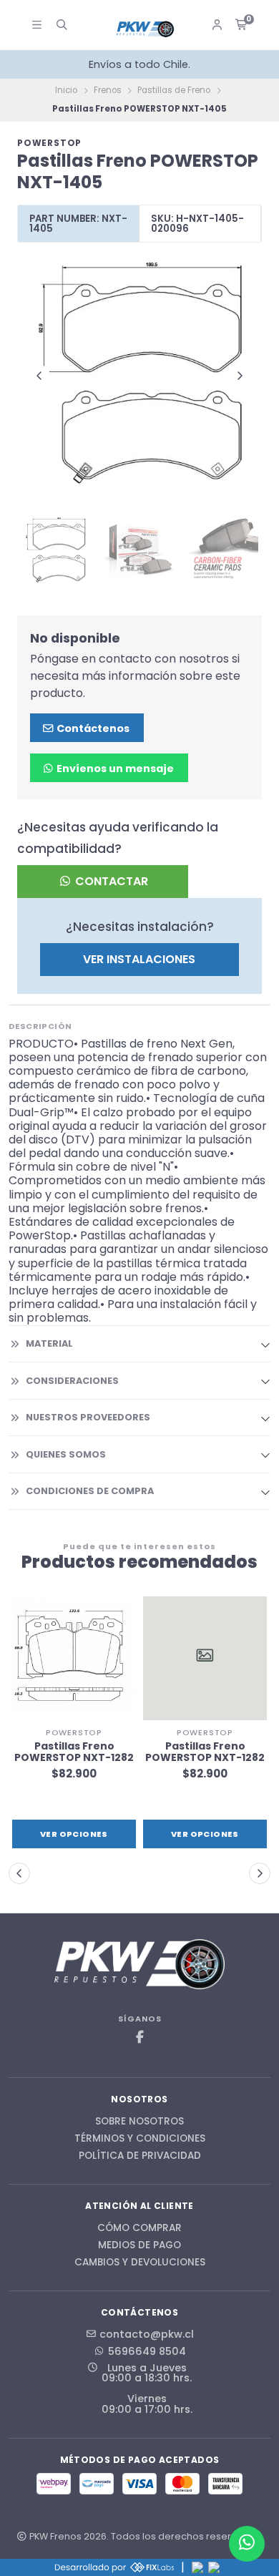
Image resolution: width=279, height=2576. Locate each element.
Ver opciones (74, 1834)
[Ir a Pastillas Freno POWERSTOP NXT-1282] (74, 1658)
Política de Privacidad (140, 2156)
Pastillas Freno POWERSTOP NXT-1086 (205, 1752)
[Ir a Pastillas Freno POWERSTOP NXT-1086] (205, 1658)
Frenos (108, 90)
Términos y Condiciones (140, 2139)
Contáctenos (92, 728)
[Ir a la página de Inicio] (145, 29)
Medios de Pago (139, 2245)
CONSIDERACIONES (72, 1381)
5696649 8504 (147, 2351)
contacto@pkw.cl (147, 2334)
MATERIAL (49, 1343)
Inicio (66, 90)
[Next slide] (240, 376)
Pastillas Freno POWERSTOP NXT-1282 (74, 1752)
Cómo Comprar (139, 2228)
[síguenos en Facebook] (139, 2038)
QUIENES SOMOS (66, 1454)
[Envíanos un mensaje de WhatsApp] (247, 2544)
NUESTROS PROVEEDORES (88, 1417)
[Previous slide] (39, 376)
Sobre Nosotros (139, 2122)
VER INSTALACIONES (139, 959)
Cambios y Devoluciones (140, 2263)
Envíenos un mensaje (114, 769)
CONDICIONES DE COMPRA (90, 1491)
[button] (19, 1873)
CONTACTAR (110, 881)
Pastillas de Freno (174, 90)
